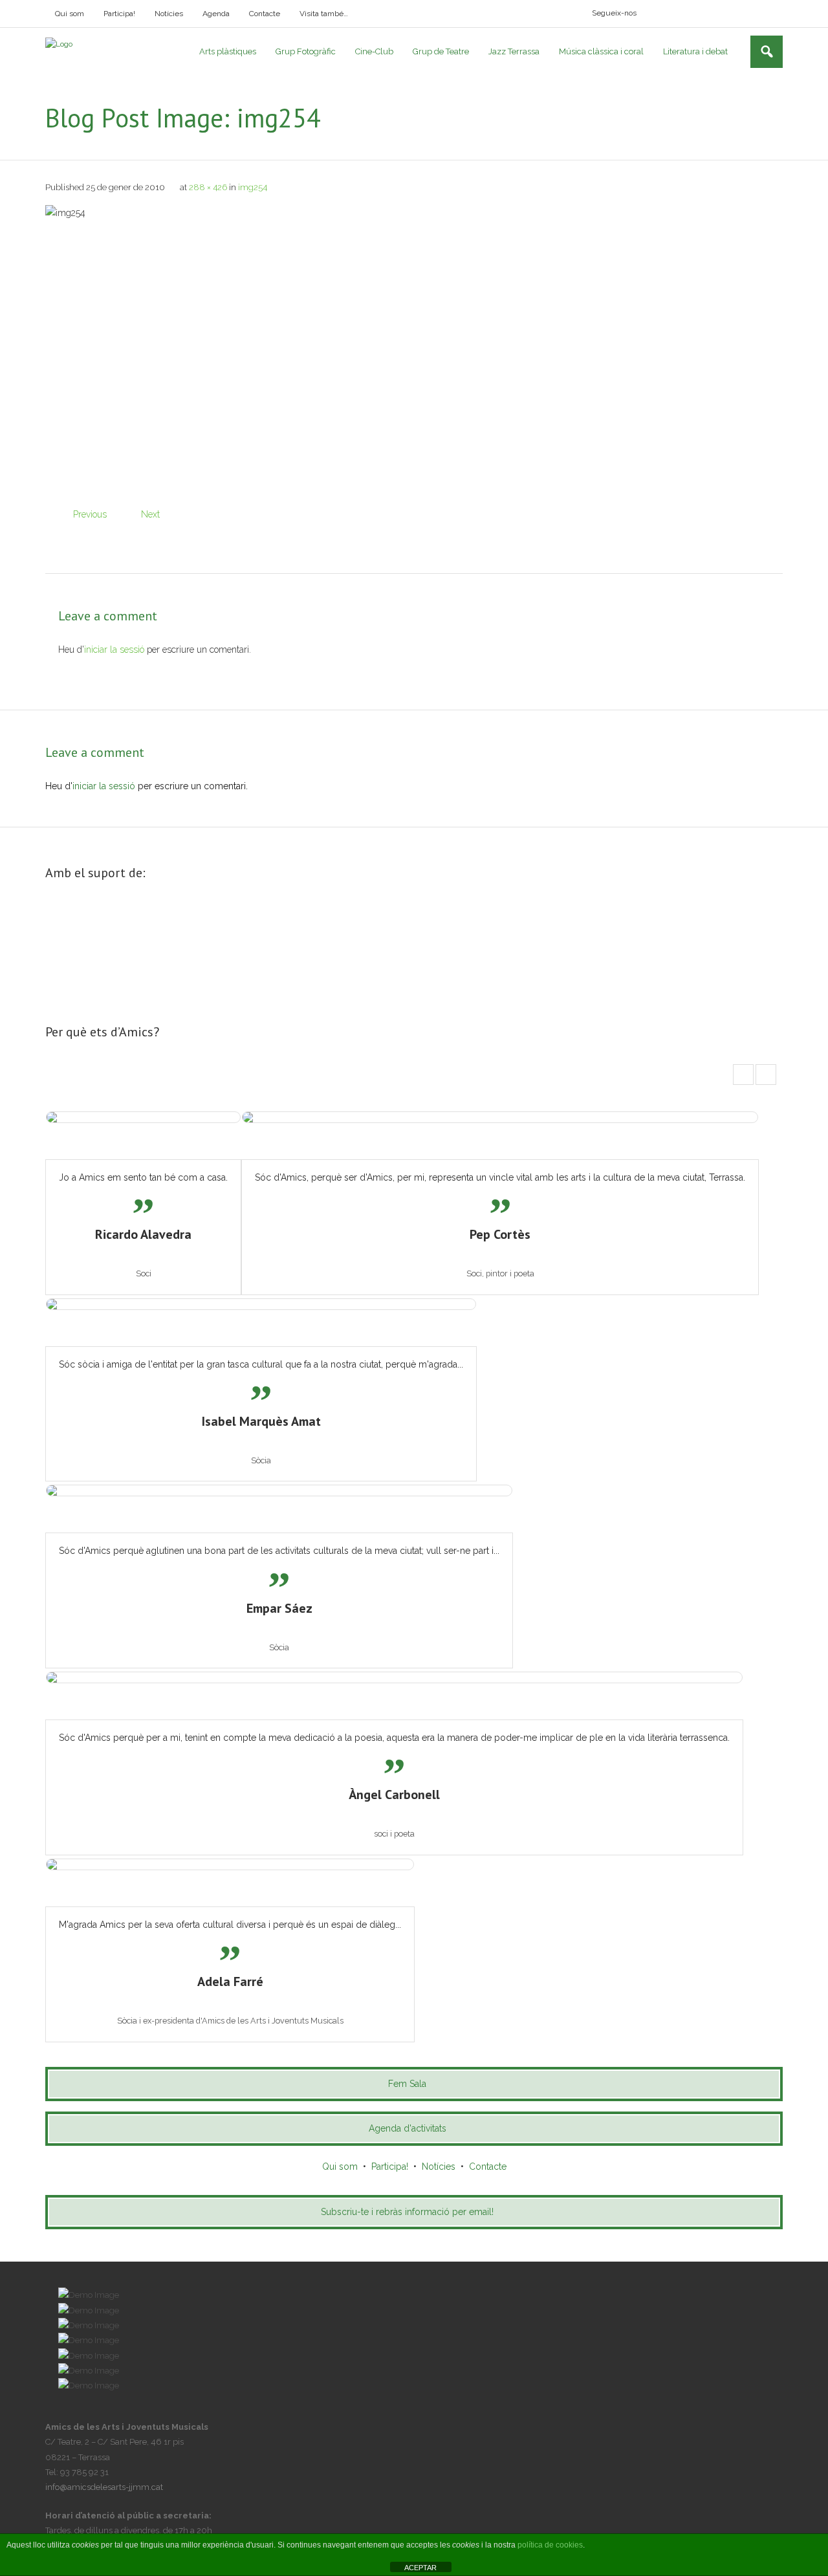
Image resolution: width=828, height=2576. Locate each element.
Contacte (265, 14)
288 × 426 (208, 187)
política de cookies (550, 2545)
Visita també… (324, 14)
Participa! (119, 14)
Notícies (169, 14)
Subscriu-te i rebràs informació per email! (407, 2212)
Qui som (70, 14)
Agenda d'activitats (408, 2128)
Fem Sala (407, 2084)
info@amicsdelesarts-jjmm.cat (104, 2487)
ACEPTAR (420, 2568)
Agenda (216, 14)
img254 (253, 187)
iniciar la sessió (114, 649)
